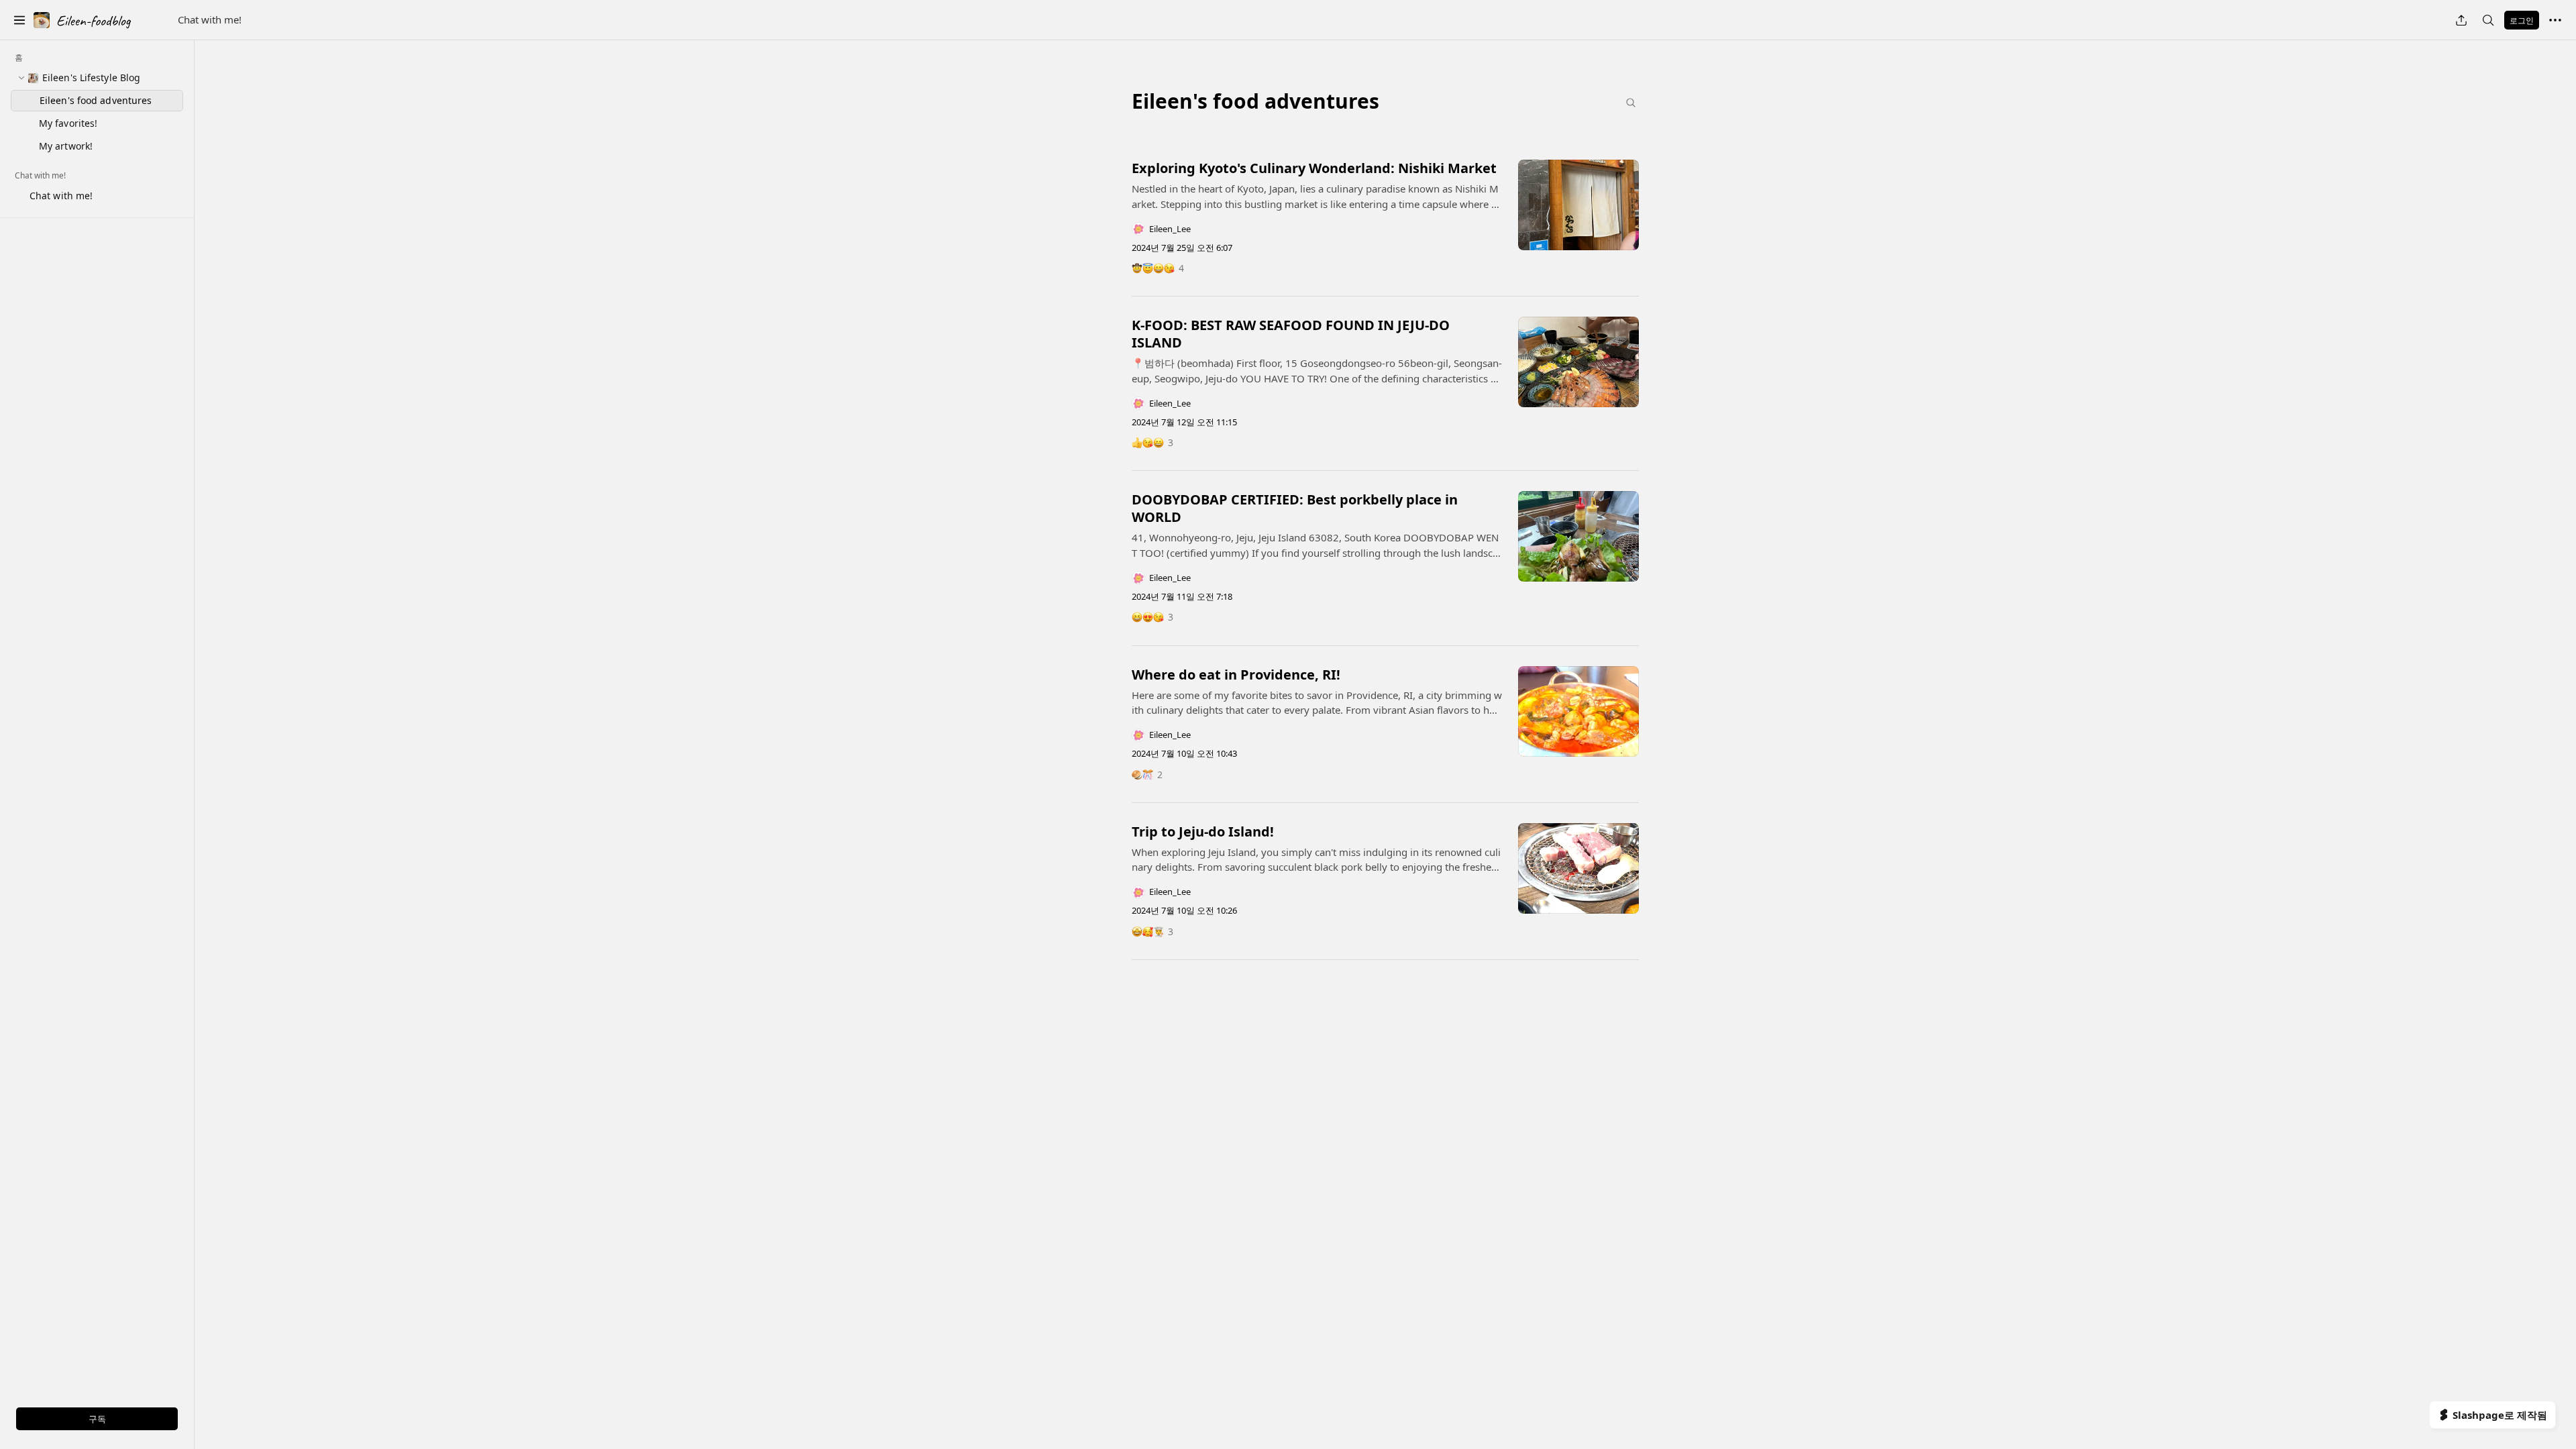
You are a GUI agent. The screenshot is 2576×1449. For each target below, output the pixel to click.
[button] (19, 20)
